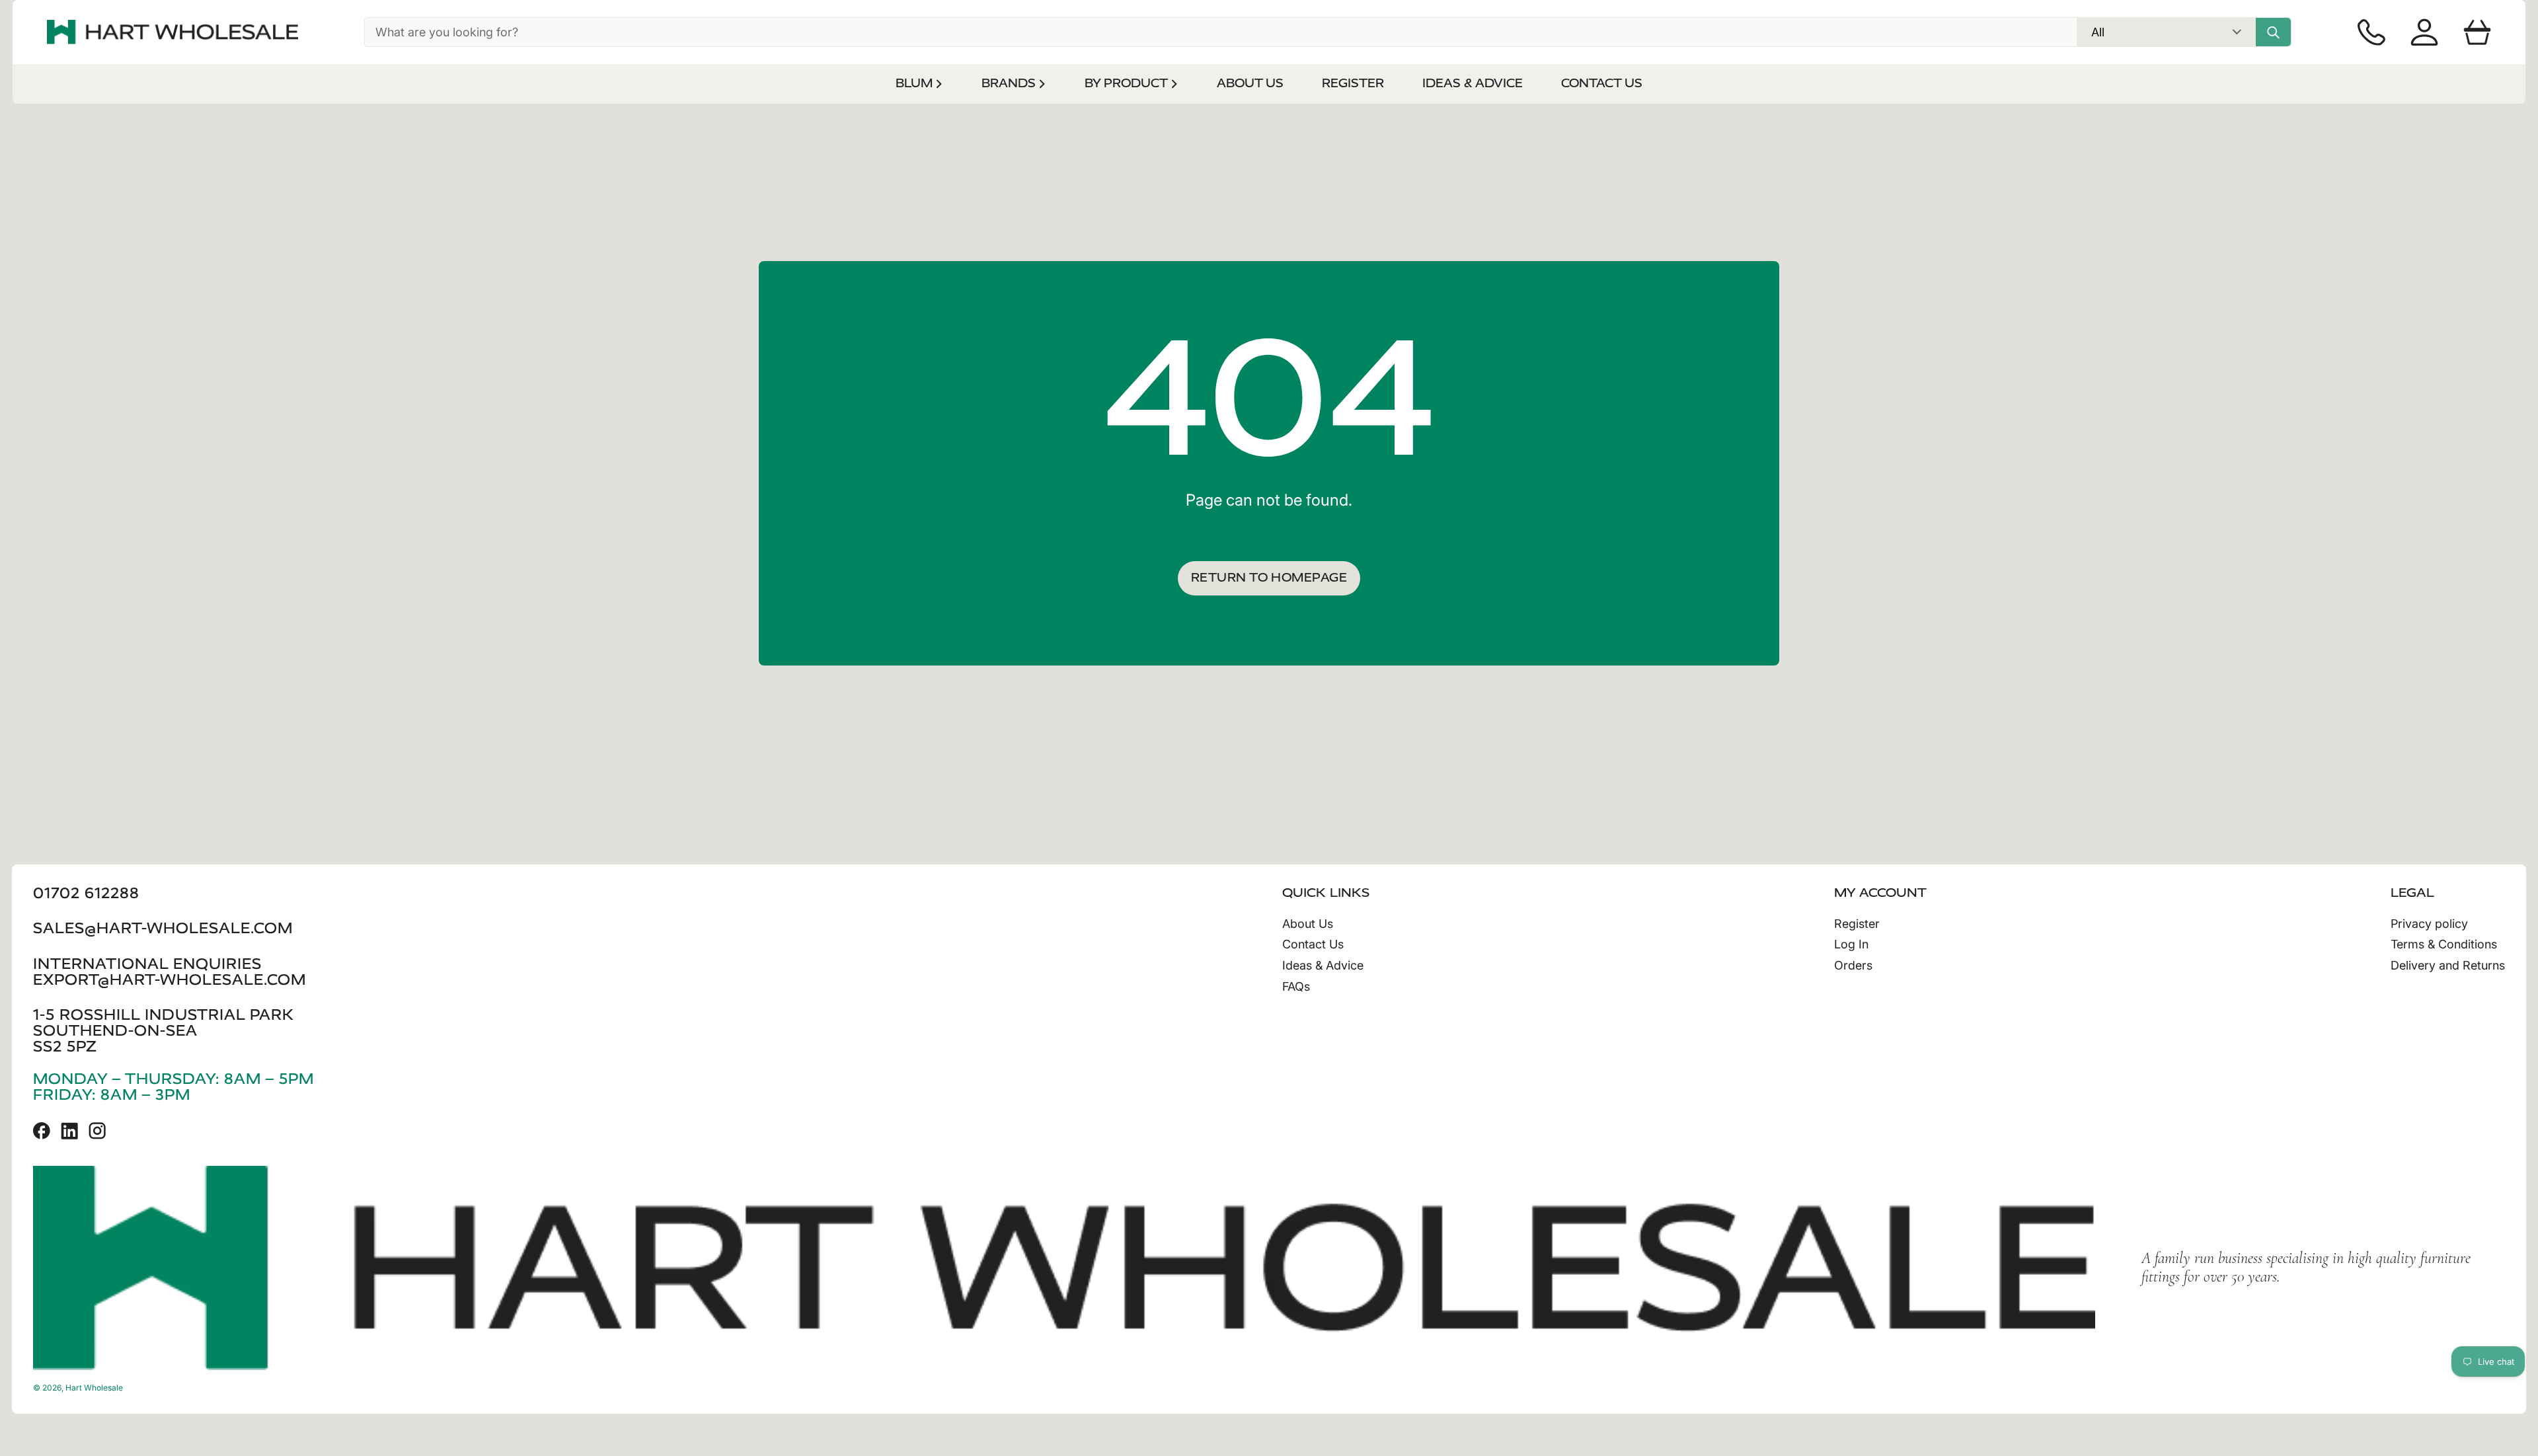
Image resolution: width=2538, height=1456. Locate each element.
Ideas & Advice (1323, 965)
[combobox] (1220, 32)
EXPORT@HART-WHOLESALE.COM (170, 980)
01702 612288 (86, 893)
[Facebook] (42, 1131)
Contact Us (1313, 944)
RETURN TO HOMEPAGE (1269, 578)
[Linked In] (69, 1131)
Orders (1853, 965)
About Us (1308, 924)
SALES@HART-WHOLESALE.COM (163, 928)
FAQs (1296, 986)
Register (1857, 924)
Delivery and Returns (2448, 965)
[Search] (2273, 32)
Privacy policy (2429, 924)
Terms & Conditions (2444, 944)
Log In (1851, 944)
